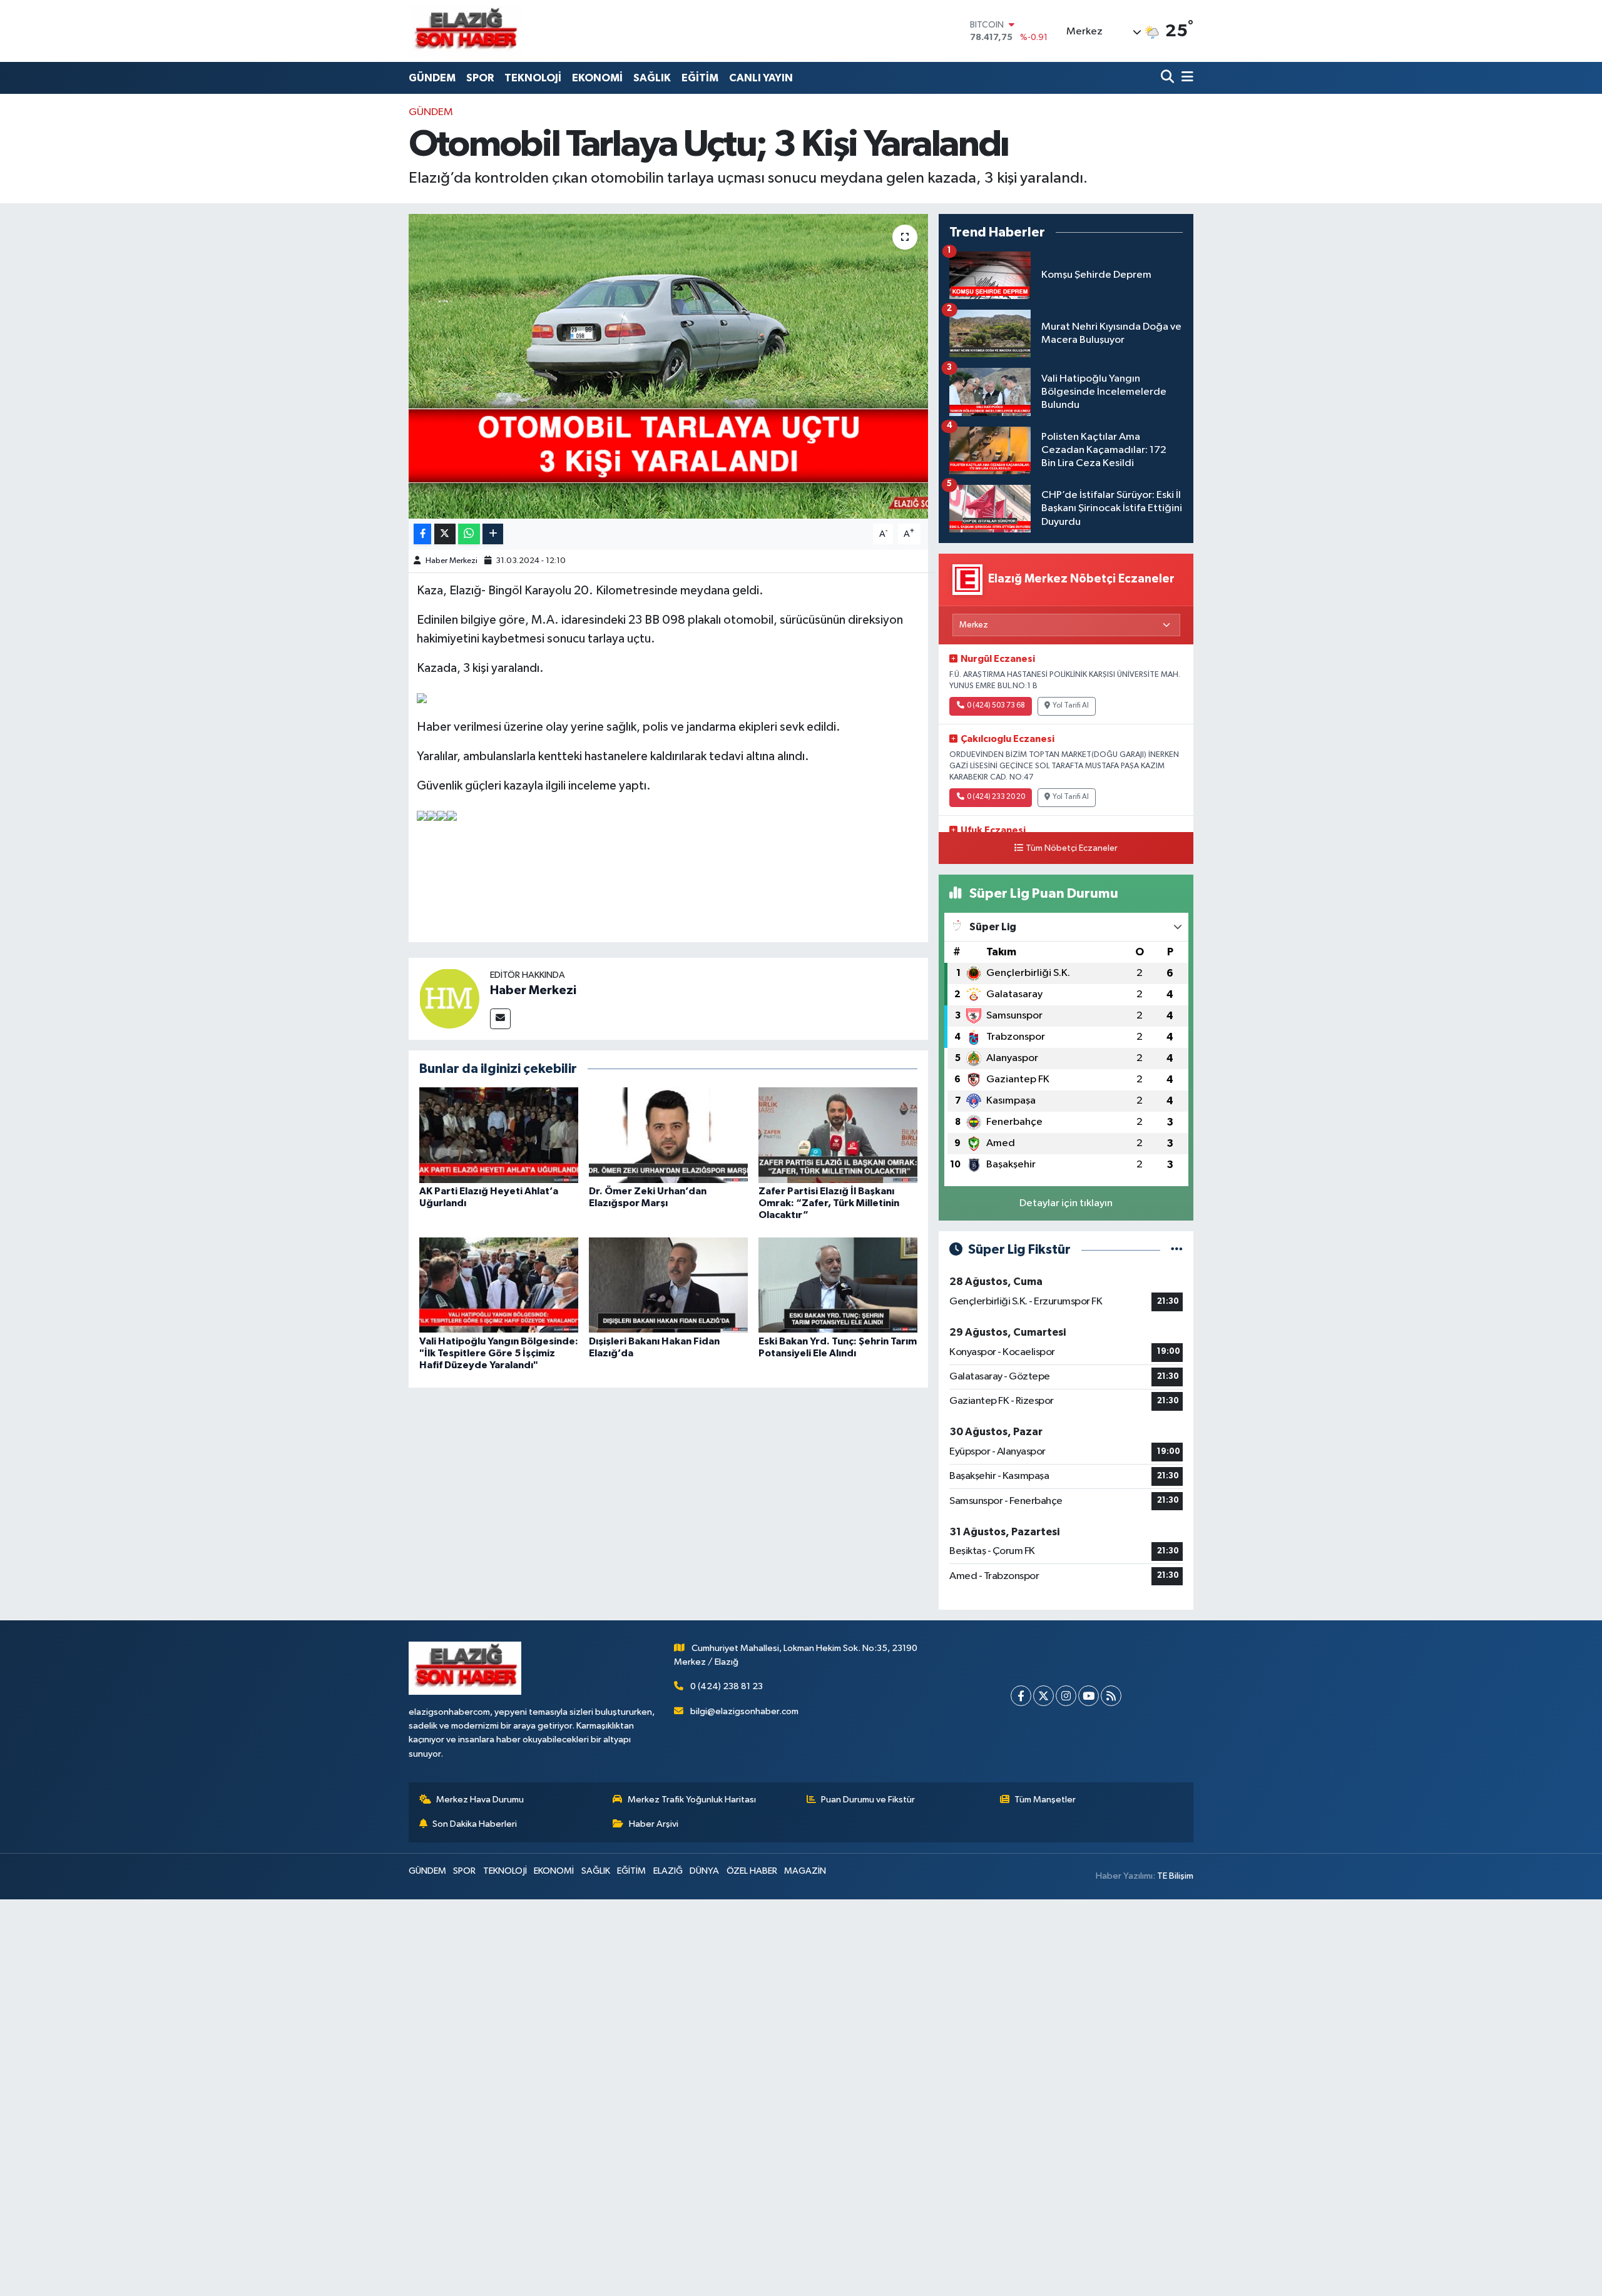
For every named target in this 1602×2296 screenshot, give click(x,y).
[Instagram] (1066, 1696)
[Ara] (1169, 78)
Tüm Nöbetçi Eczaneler (1072, 848)
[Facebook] (1021, 1696)
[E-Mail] (500, 1019)
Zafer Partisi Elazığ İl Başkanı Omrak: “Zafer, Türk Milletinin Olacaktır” (829, 1203)
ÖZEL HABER (752, 1871)
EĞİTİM (700, 78)
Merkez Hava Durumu (480, 1800)
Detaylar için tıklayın (1066, 1203)
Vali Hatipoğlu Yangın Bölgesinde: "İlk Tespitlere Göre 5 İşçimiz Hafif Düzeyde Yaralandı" (499, 1353)
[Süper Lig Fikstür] (1177, 1250)
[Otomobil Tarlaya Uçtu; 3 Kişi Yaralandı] (669, 366)
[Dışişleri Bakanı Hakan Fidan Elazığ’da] (668, 1285)
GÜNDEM (432, 78)
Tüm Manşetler (1045, 1800)
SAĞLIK (652, 78)
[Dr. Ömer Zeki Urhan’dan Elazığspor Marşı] (668, 1135)
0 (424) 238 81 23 (727, 1686)
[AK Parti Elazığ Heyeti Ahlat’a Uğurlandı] (499, 1135)
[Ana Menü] (1185, 78)
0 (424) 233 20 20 (996, 797)
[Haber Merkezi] (449, 998)
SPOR (480, 78)
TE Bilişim (1175, 1876)
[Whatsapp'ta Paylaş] (469, 534)
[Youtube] (1089, 1696)
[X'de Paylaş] (445, 534)
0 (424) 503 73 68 (996, 706)
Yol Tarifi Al (1071, 706)
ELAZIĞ (668, 1871)
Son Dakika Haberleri (475, 1824)
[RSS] (1111, 1696)
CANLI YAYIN (761, 78)
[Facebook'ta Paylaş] (422, 534)
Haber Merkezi (452, 561)
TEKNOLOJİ (533, 78)
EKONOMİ (597, 78)
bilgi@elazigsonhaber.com (744, 1711)
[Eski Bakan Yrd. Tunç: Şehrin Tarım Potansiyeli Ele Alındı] (838, 1285)
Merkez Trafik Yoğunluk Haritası (692, 1800)
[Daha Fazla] (493, 534)
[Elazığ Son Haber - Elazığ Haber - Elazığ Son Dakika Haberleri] (465, 31)
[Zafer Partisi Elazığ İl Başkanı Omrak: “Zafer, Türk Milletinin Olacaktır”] (838, 1135)
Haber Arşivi (654, 1824)
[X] (1043, 1696)
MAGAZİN (805, 1871)
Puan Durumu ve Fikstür (868, 1800)
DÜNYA (704, 1871)
